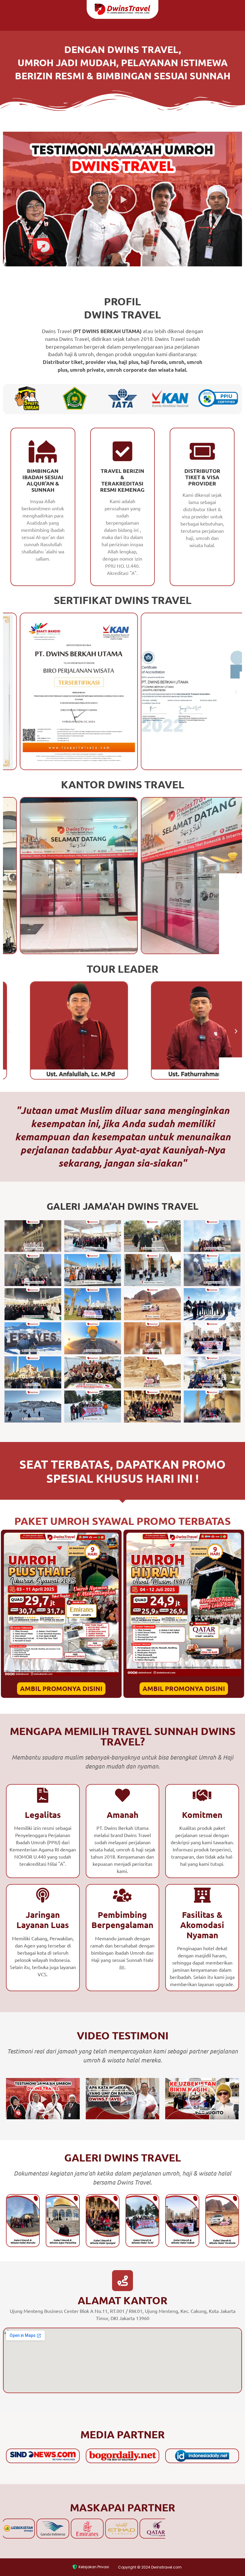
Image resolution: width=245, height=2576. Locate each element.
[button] (122, 199)
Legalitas (43, 1814)
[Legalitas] (43, 1795)
